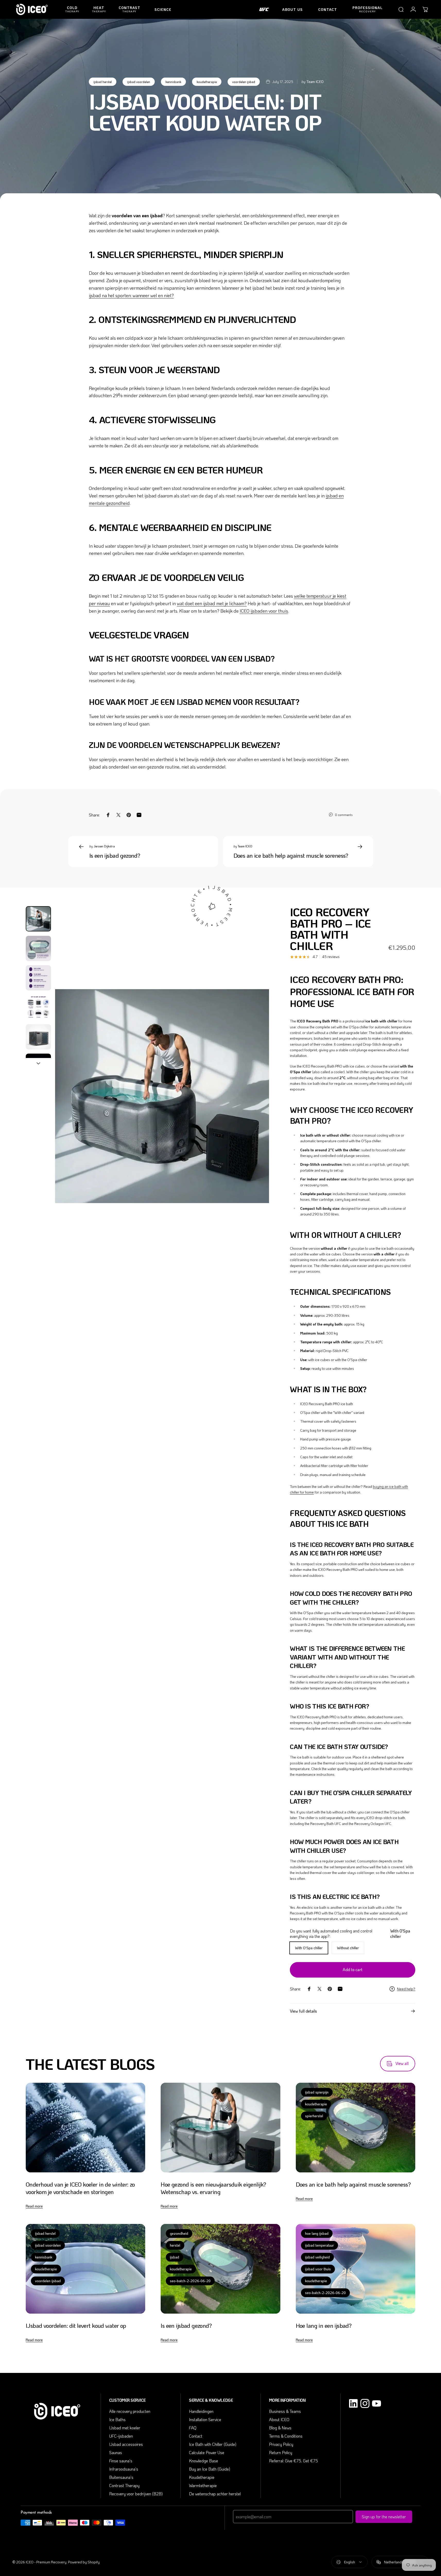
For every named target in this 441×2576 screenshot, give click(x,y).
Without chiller (348, 1948)
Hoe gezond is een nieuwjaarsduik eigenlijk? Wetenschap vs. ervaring (213, 2188)
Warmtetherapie (203, 2485)
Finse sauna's (121, 2461)
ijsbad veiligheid (317, 2257)
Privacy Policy (281, 2444)
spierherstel (314, 2116)
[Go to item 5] (38, 1037)
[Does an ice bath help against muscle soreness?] (356, 2128)
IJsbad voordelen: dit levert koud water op (76, 2325)
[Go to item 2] (38, 948)
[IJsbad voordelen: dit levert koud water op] (85, 2269)
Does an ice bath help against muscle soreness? (291, 855)
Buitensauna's (121, 2477)
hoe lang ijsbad (317, 2233)
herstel (175, 2245)
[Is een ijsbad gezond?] (220, 2269)
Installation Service (205, 2419)
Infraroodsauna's (124, 2469)
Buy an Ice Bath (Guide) (210, 2469)
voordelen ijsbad (244, 82)
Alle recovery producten (130, 2411)
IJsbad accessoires (126, 2444)
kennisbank (173, 82)
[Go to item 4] (38, 1007)
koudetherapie (207, 82)
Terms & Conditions (286, 2436)
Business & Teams (285, 2411)
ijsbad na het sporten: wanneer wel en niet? (131, 295)
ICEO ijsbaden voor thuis (264, 611)
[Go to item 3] (38, 978)
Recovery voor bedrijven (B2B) (136, 2494)
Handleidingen (201, 2411)
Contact (196, 2436)
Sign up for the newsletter (384, 2517)
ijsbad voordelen (139, 82)
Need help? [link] (406, 1989)
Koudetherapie (202, 2477)
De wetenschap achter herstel (215, 2494)
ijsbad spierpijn (317, 2092)
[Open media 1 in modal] (162, 1096)
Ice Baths (117, 2419)
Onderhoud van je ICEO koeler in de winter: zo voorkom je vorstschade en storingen (80, 2188)
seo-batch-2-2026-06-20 (190, 2281)
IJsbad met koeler (125, 2428)
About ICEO (279, 2419)
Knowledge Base (204, 2461)
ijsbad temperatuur (319, 2245)
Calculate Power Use (207, 2452)
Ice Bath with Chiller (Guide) (213, 2444)
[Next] (256, 1107)
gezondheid (179, 2233)
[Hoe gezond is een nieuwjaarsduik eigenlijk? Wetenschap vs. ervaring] (220, 2128)
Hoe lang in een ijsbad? (324, 2325)
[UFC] (264, 10)
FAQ (193, 2428)
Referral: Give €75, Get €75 (293, 2461)
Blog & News (280, 2428)
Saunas (116, 2452)
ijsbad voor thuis (318, 2269)
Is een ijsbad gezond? (115, 855)
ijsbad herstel (103, 82)
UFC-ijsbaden (121, 2436)
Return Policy (281, 2452)
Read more (34, 2206)
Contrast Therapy (124, 2485)
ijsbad (175, 2257)
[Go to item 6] (38, 1066)
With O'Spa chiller (309, 1948)
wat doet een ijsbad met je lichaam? (212, 603)
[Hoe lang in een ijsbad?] (356, 2269)
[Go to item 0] (38, 919)
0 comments (344, 815)
